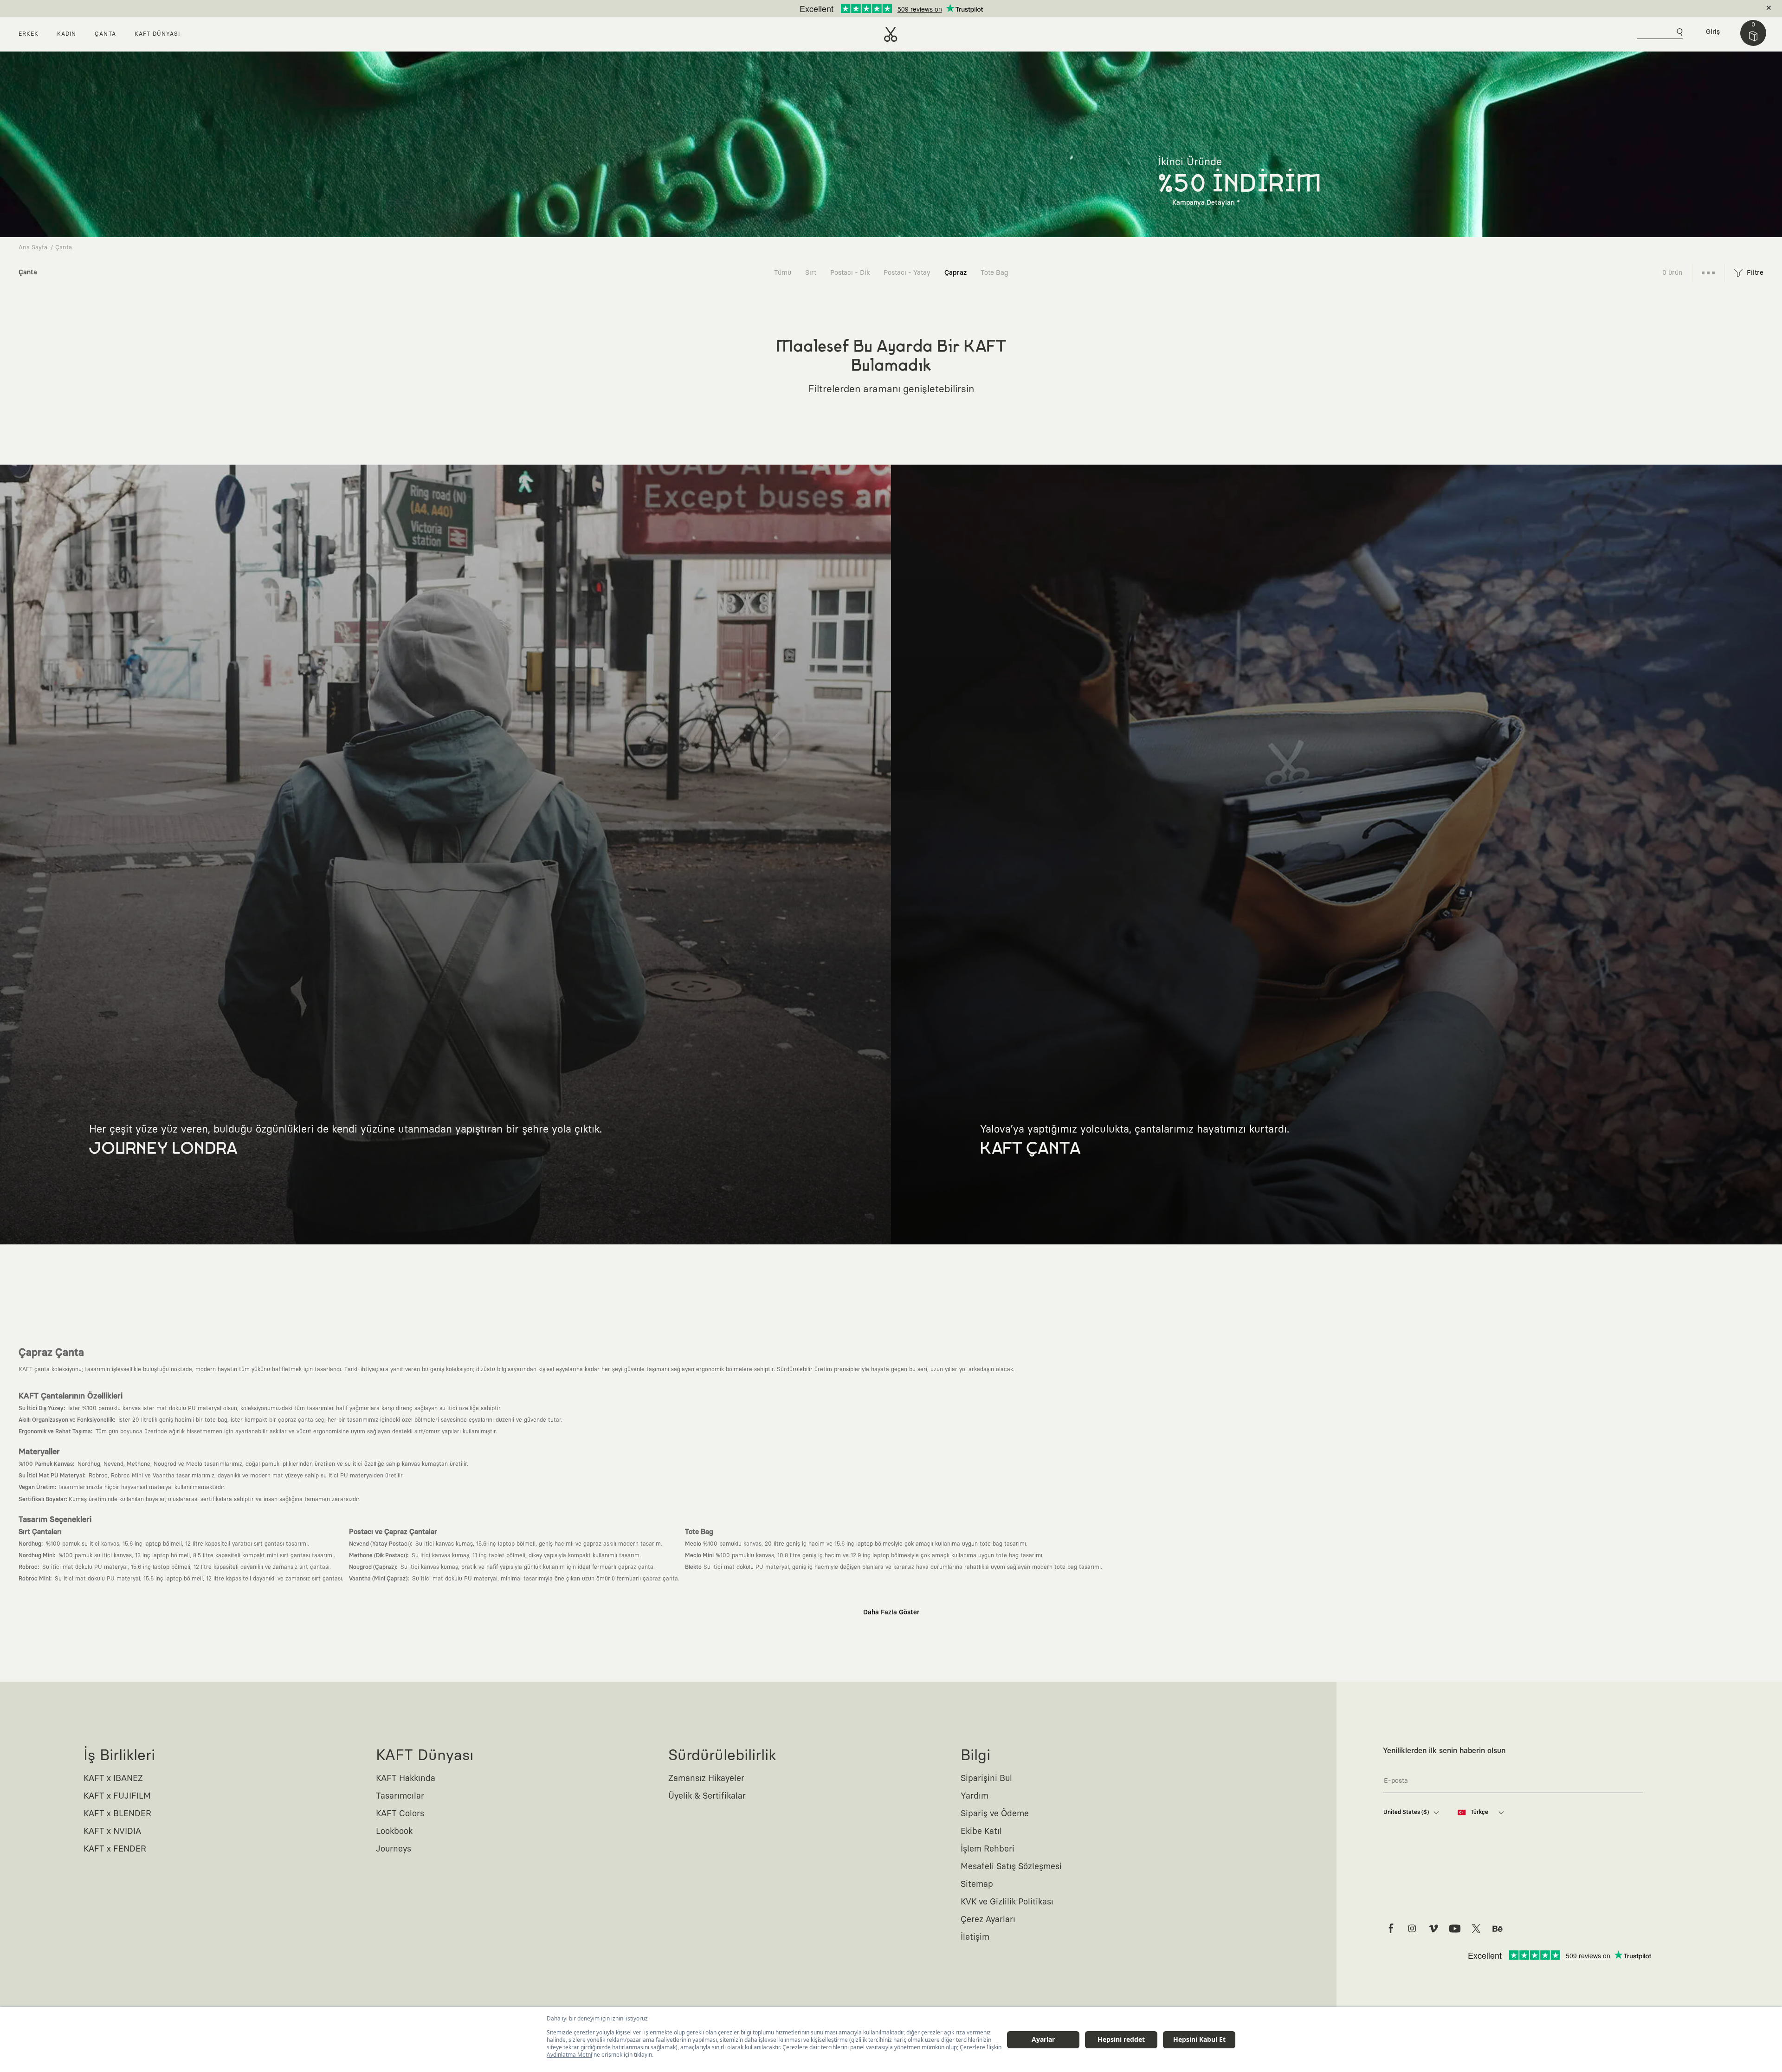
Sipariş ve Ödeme (995, 1814)
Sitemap (977, 1884)
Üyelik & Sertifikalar (707, 1796)
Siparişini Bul (986, 1779)
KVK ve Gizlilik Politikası (1007, 1902)
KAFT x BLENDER (117, 1814)
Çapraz (956, 273)
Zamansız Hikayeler (706, 1779)
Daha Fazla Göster (891, 1612)
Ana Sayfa (33, 248)
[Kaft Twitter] (1476, 1929)
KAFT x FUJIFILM (117, 1796)
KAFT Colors (400, 1814)
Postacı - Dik (850, 273)
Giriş (1713, 32)
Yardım (975, 1796)
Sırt (811, 273)
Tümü (783, 273)
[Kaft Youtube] (1455, 1929)
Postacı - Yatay (907, 273)
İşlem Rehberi (988, 1849)
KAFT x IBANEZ (113, 1779)
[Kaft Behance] (1498, 1929)
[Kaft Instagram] (1412, 1929)
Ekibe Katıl (981, 1832)
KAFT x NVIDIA (112, 1832)
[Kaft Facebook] (1391, 1929)
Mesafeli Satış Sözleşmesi (1011, 1867)
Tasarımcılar (400, 1796)
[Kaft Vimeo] (1433, 1929)
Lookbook (394, 1832)
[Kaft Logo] (891, 34)
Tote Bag (994, 273)
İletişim (975, 1937)
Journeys (394, 1849)
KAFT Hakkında (406, 1779)
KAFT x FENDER (115, 1849)
